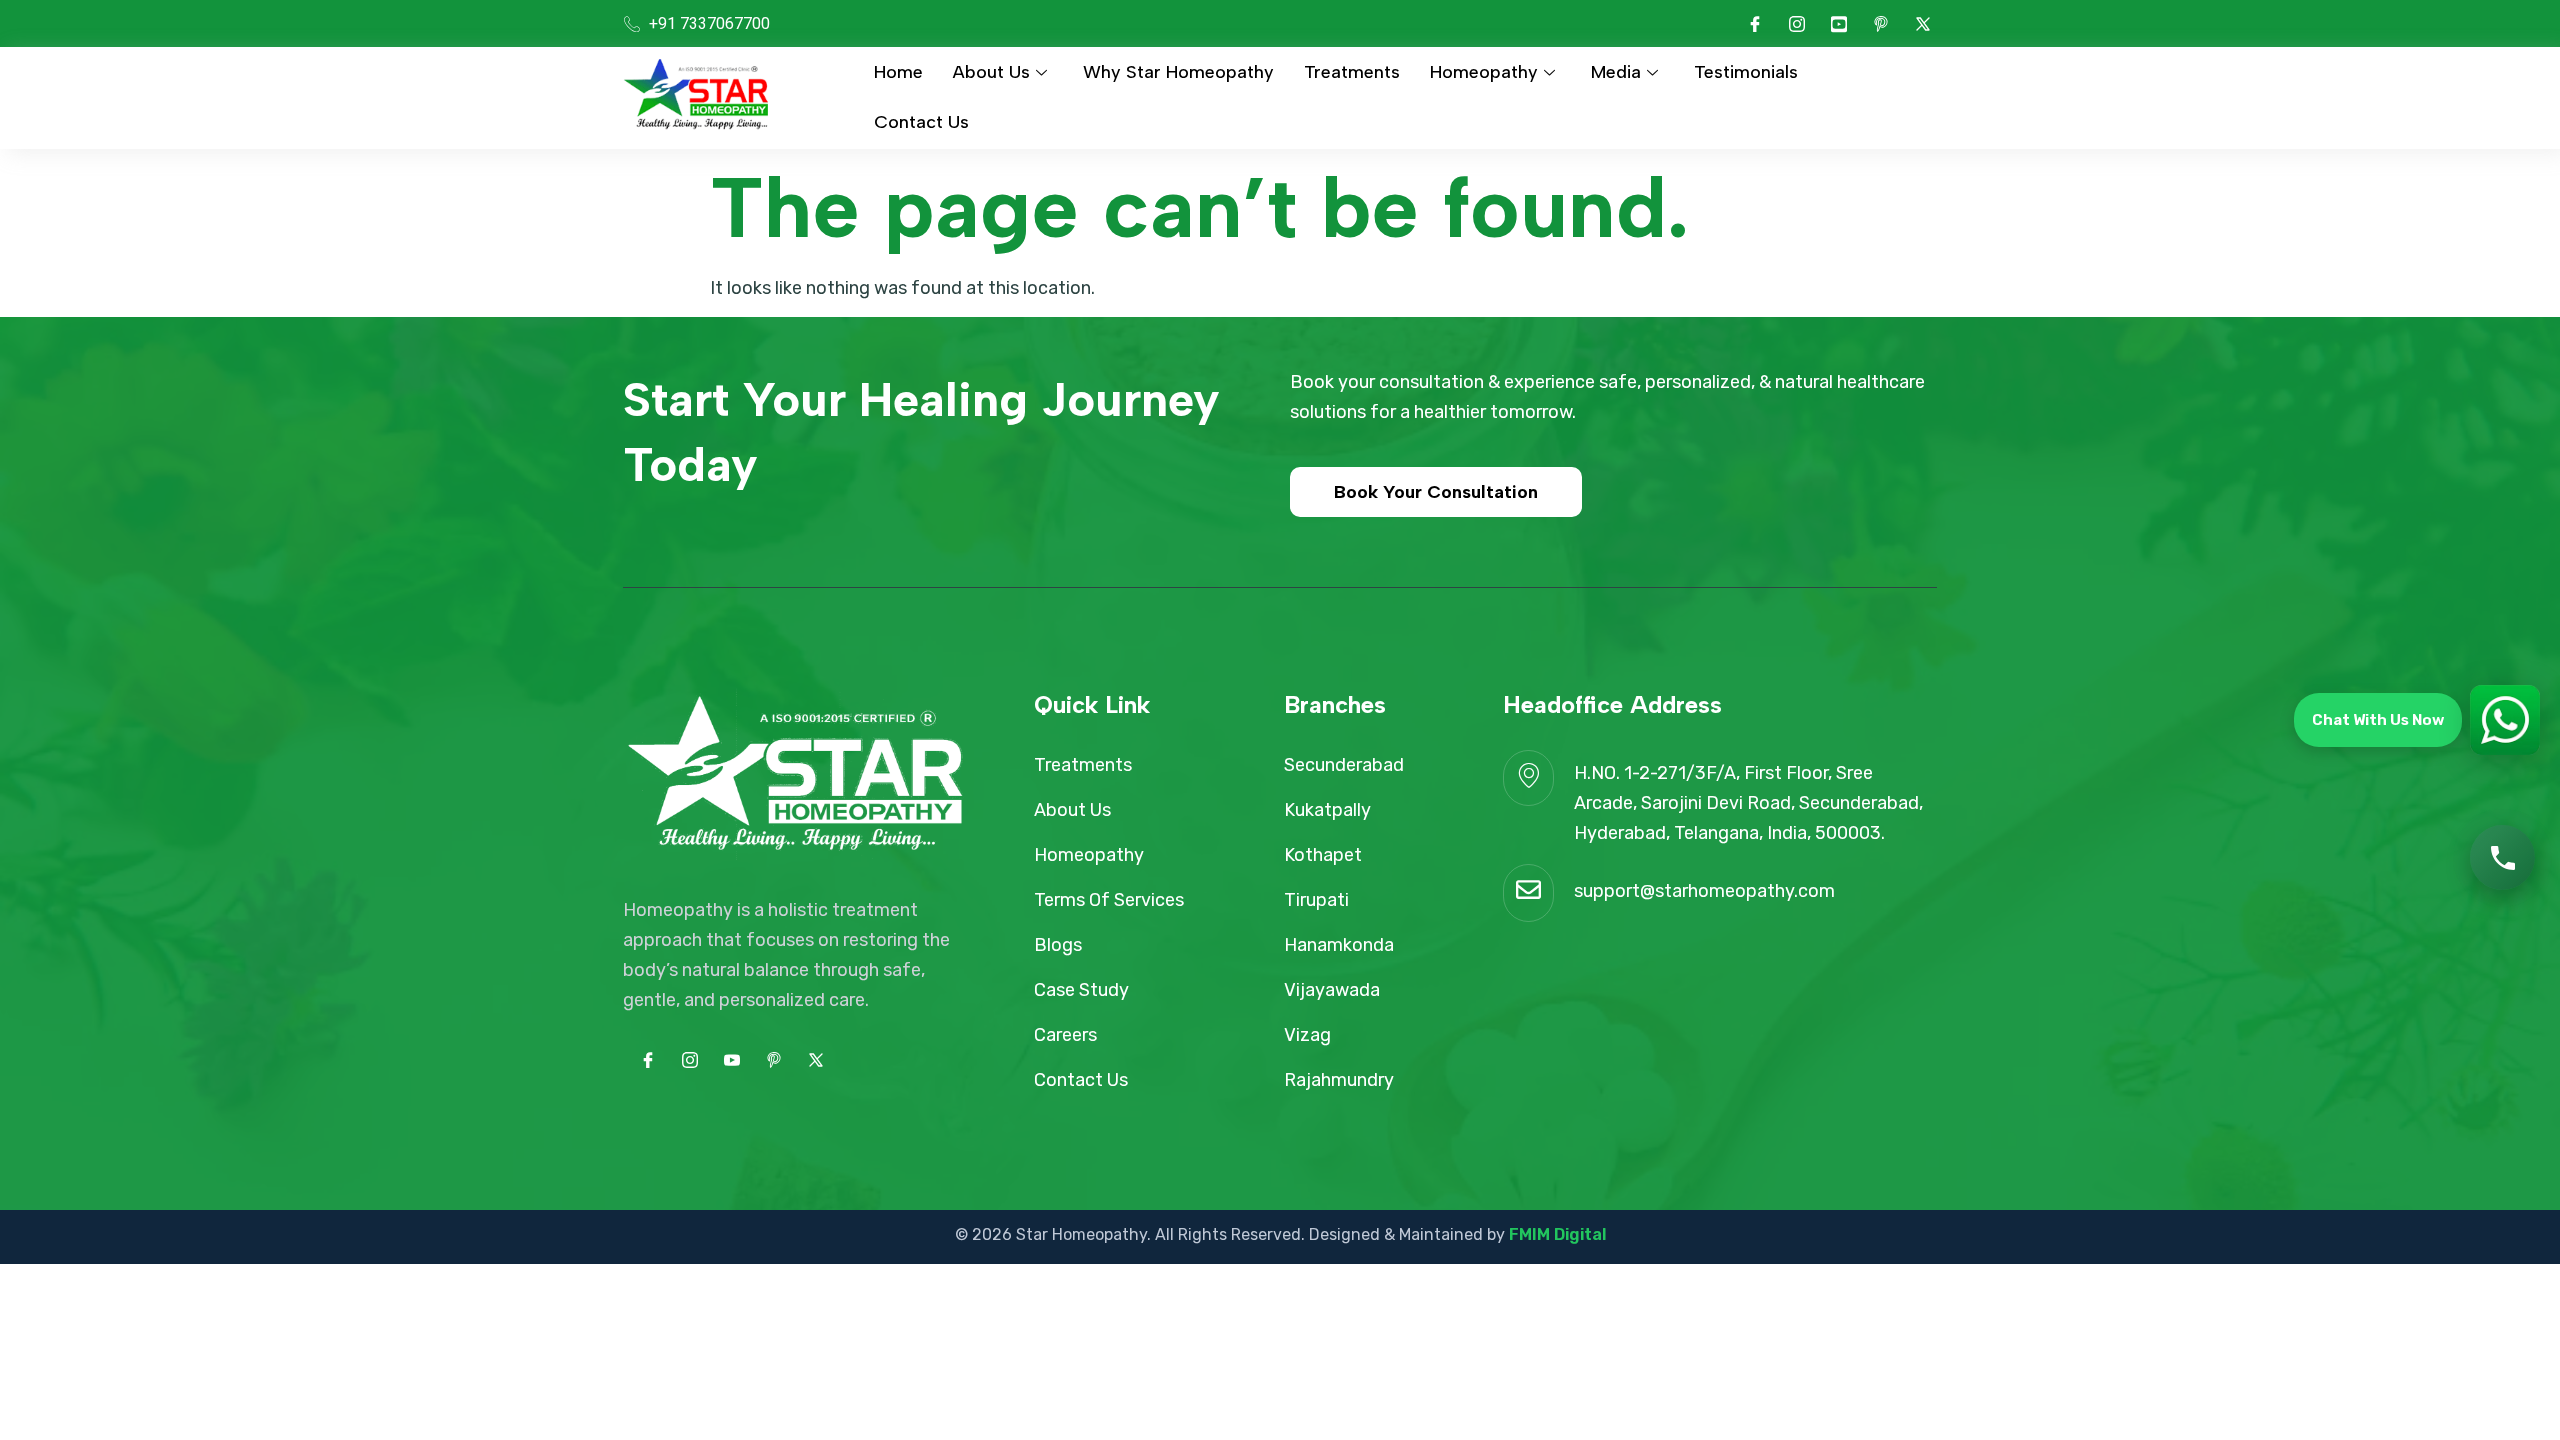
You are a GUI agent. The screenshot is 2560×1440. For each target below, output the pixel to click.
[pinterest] (1881, 24)
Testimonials (1746, 72)
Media (1616, 72)
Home (898, 72)
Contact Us (921, 122)
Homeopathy (1484, 72)
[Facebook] (1755, 24)
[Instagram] (1797, 24)
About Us (991, 72)
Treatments (1352, 72)
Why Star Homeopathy (1178, 72)
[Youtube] (1839, 24)
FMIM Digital (1557, 1234)
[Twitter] (1923, 24)
